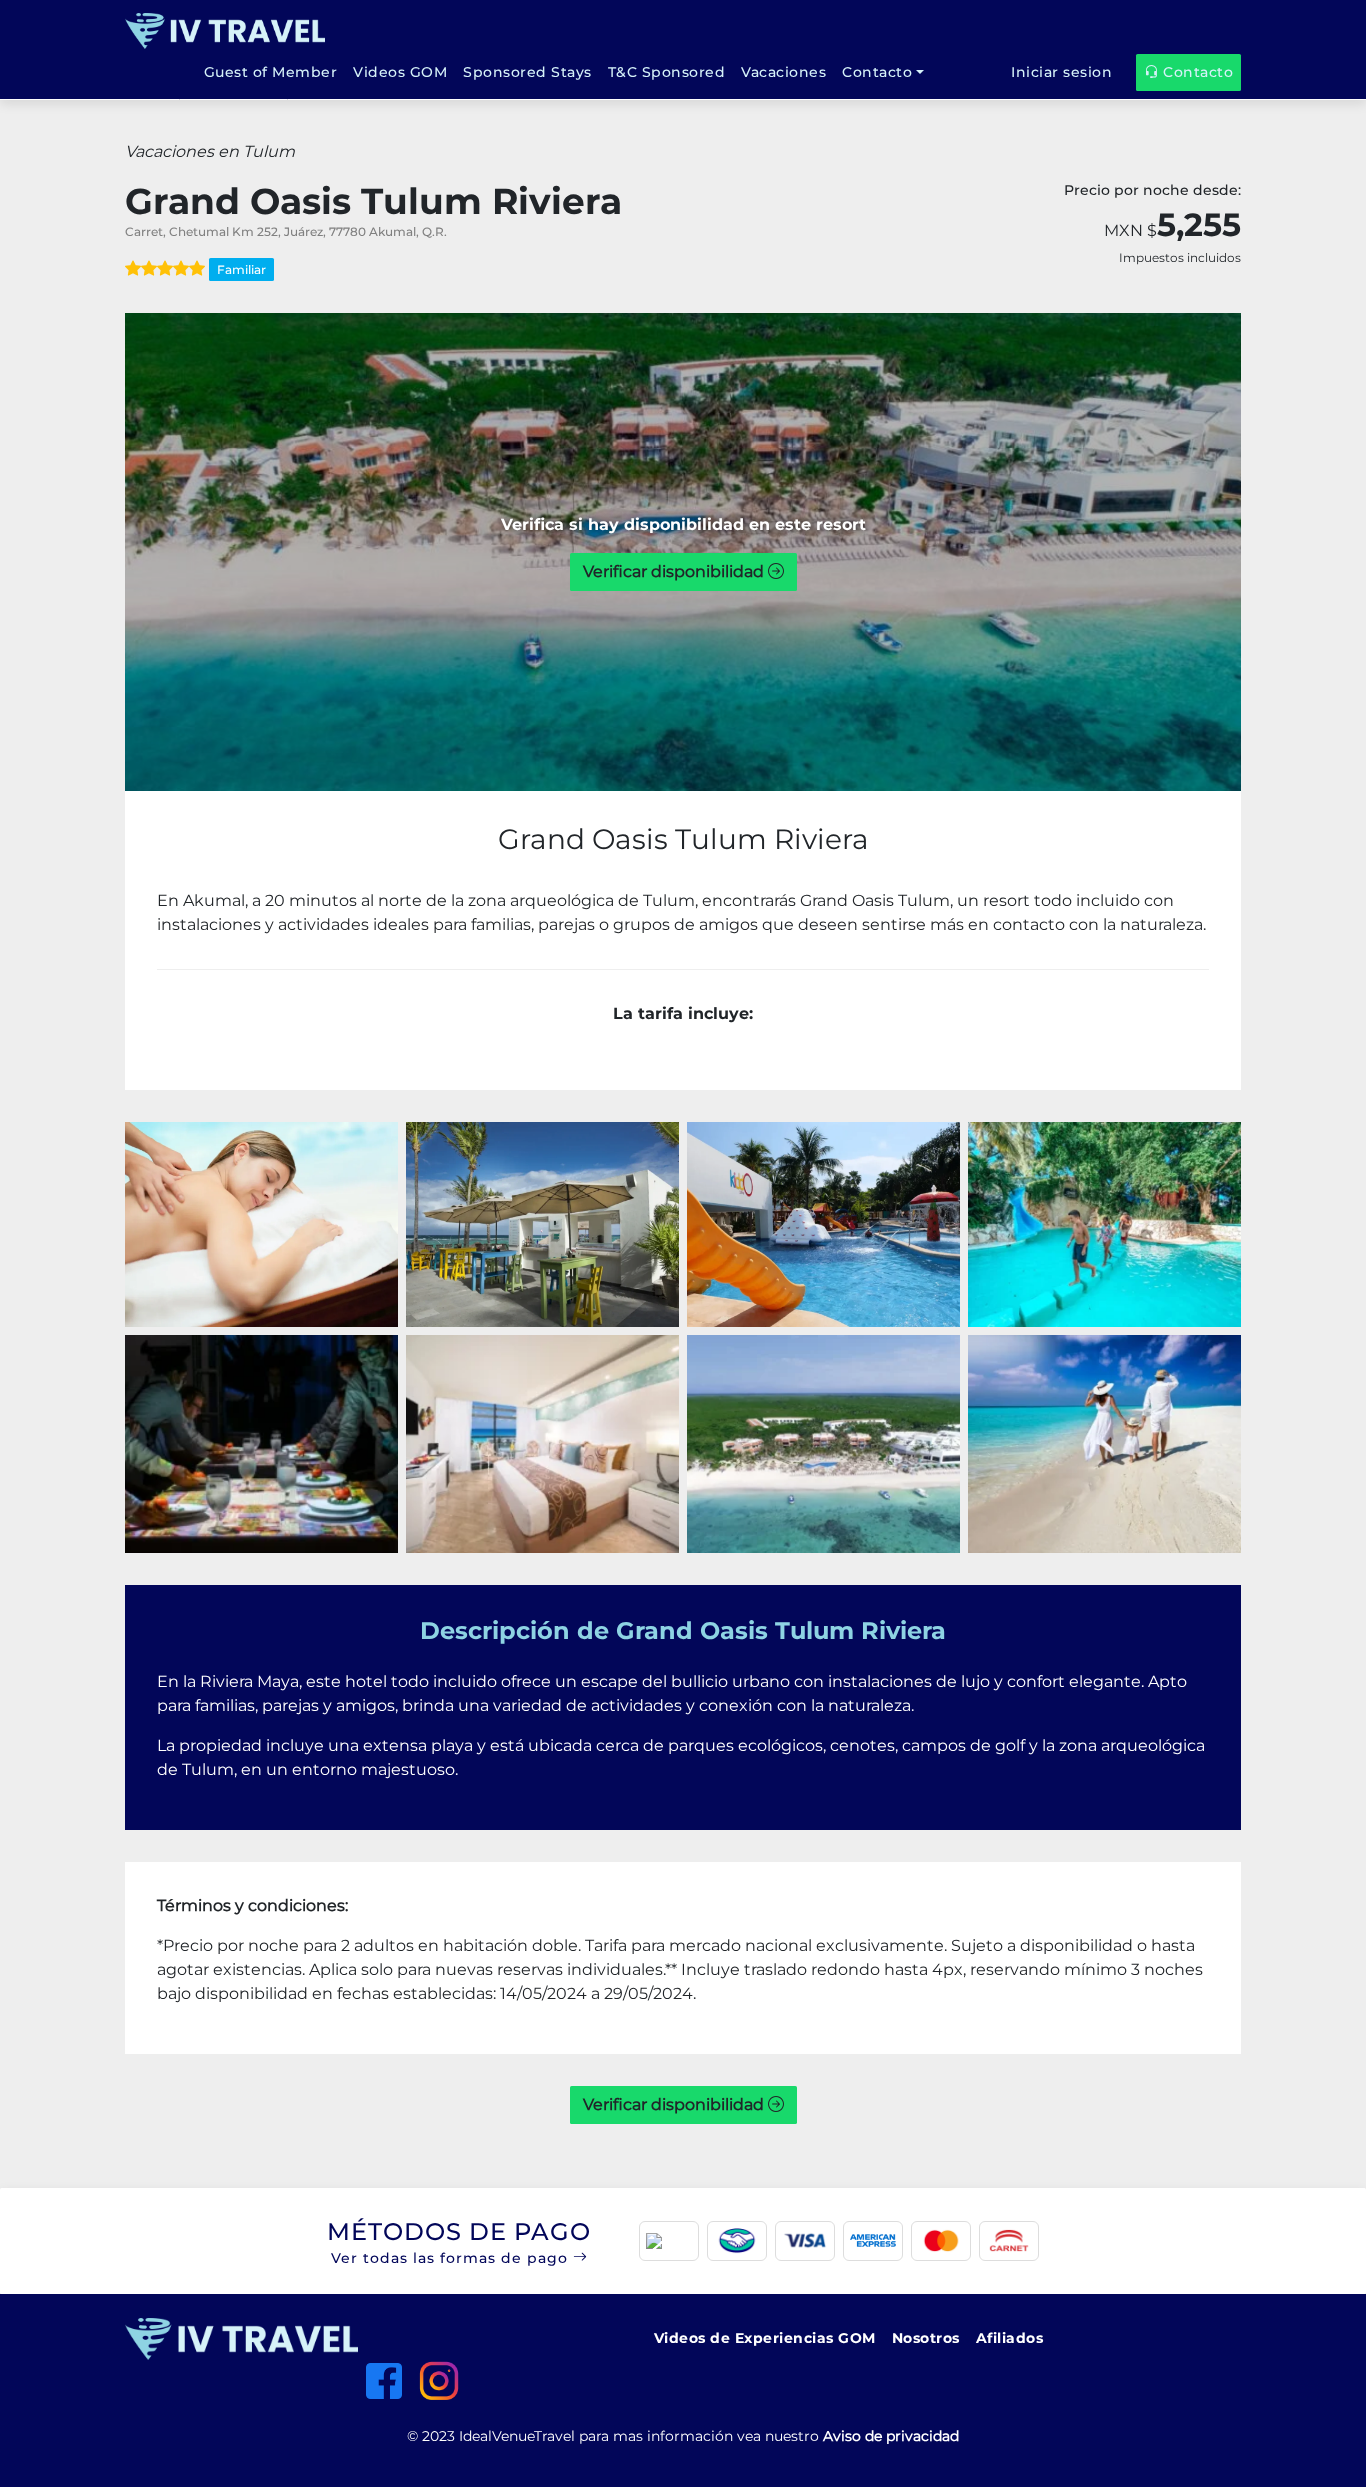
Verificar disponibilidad (675, 571)
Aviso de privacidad (891, 2436)
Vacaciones (783, 72)
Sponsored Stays (527, 72)
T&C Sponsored (667, 72)
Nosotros (926, 2338)
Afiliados (1010, 2338)
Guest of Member (271, 72)
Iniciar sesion (1061, 72)
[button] (683, 2241)
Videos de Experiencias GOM (765, 2338)
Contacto (877, 72)
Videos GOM (400, 72)
